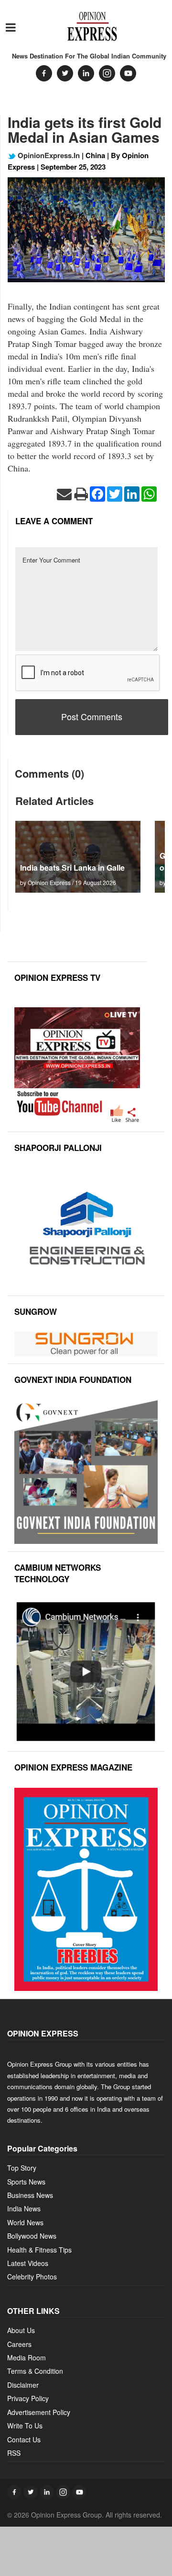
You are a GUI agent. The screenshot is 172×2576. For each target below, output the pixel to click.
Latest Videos (28, 2263)
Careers (19, 2344)
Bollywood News (32, 2236)
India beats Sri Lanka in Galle (72, 868)
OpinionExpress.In (48, 155)
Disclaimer (23, 2385)
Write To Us (25, 2426)
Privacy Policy (28, 2398)
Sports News (26, 2182)
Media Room (27, 2357)
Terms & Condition (35, 2371)
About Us (21, 2330)
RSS (14, 2453)
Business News (30, 2195)
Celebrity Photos (32, 2277)
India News (24, 2208)
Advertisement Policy (39, 2412)
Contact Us (24, 2439)
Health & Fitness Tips (39, 2250)
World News (25, 2222)
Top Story (22, 2168)
